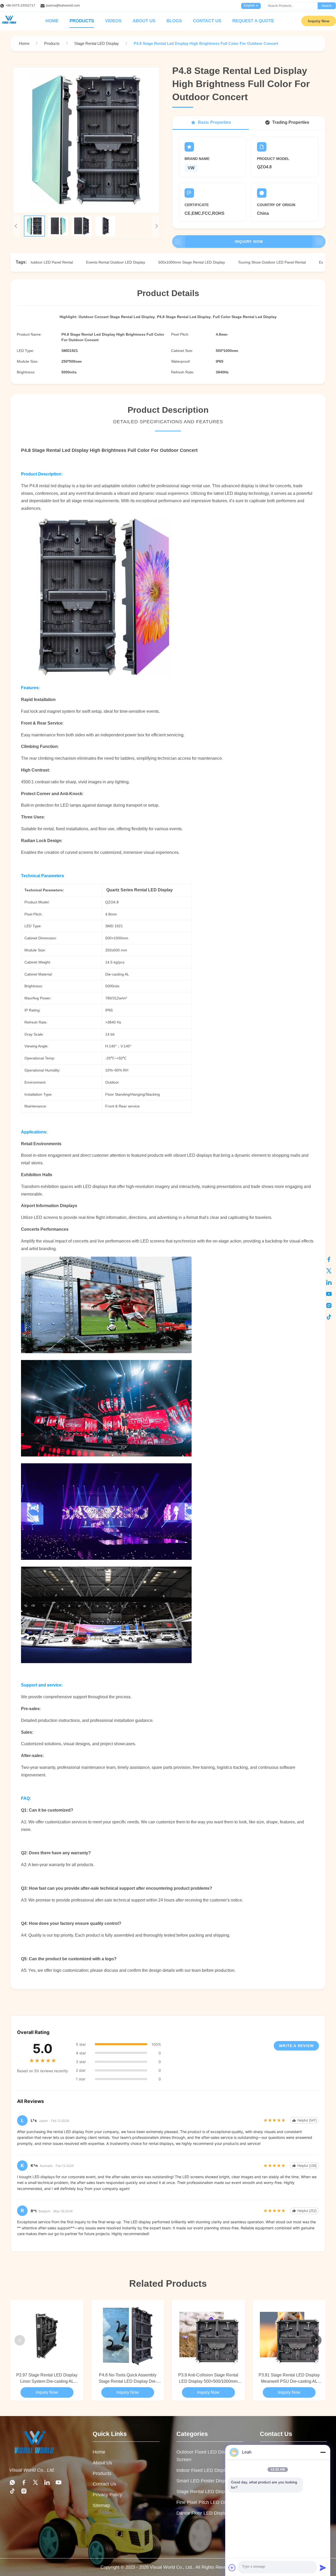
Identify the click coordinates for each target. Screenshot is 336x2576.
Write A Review (296, 2046)
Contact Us (207, 21)
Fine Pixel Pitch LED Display (206, 2502)
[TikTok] (329, 1317)
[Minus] (323, 2452)
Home (52, 21)
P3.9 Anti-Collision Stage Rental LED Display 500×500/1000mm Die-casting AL (208, 2379)
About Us (144, 21)
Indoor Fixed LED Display (203, 2470)
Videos (113, 21)
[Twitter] (329, 1271)
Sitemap (101, 2505)
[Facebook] (329, 1259)
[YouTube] (329, 1294)
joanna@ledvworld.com (63, 6)
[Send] (323, 2568)
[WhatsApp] (12, 2484)
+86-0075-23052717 (20, 6)
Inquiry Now (319, 21)
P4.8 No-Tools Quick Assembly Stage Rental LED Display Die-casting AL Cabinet (128, 2379)
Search (327, 6)
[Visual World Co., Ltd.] (33, 2458)
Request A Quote (253, 21)
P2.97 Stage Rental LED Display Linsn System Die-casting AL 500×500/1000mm (47, 2379)
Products (82, 21)
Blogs (174, 21)
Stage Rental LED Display (204, 2492)
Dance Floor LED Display (203, 2513)
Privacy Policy (107, 2495)
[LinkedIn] (329, 1282)
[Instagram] (329, 1305)
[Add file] (232, 2568)
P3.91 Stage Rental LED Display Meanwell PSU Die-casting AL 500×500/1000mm (289, 2379)
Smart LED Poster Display (204, 2481)
